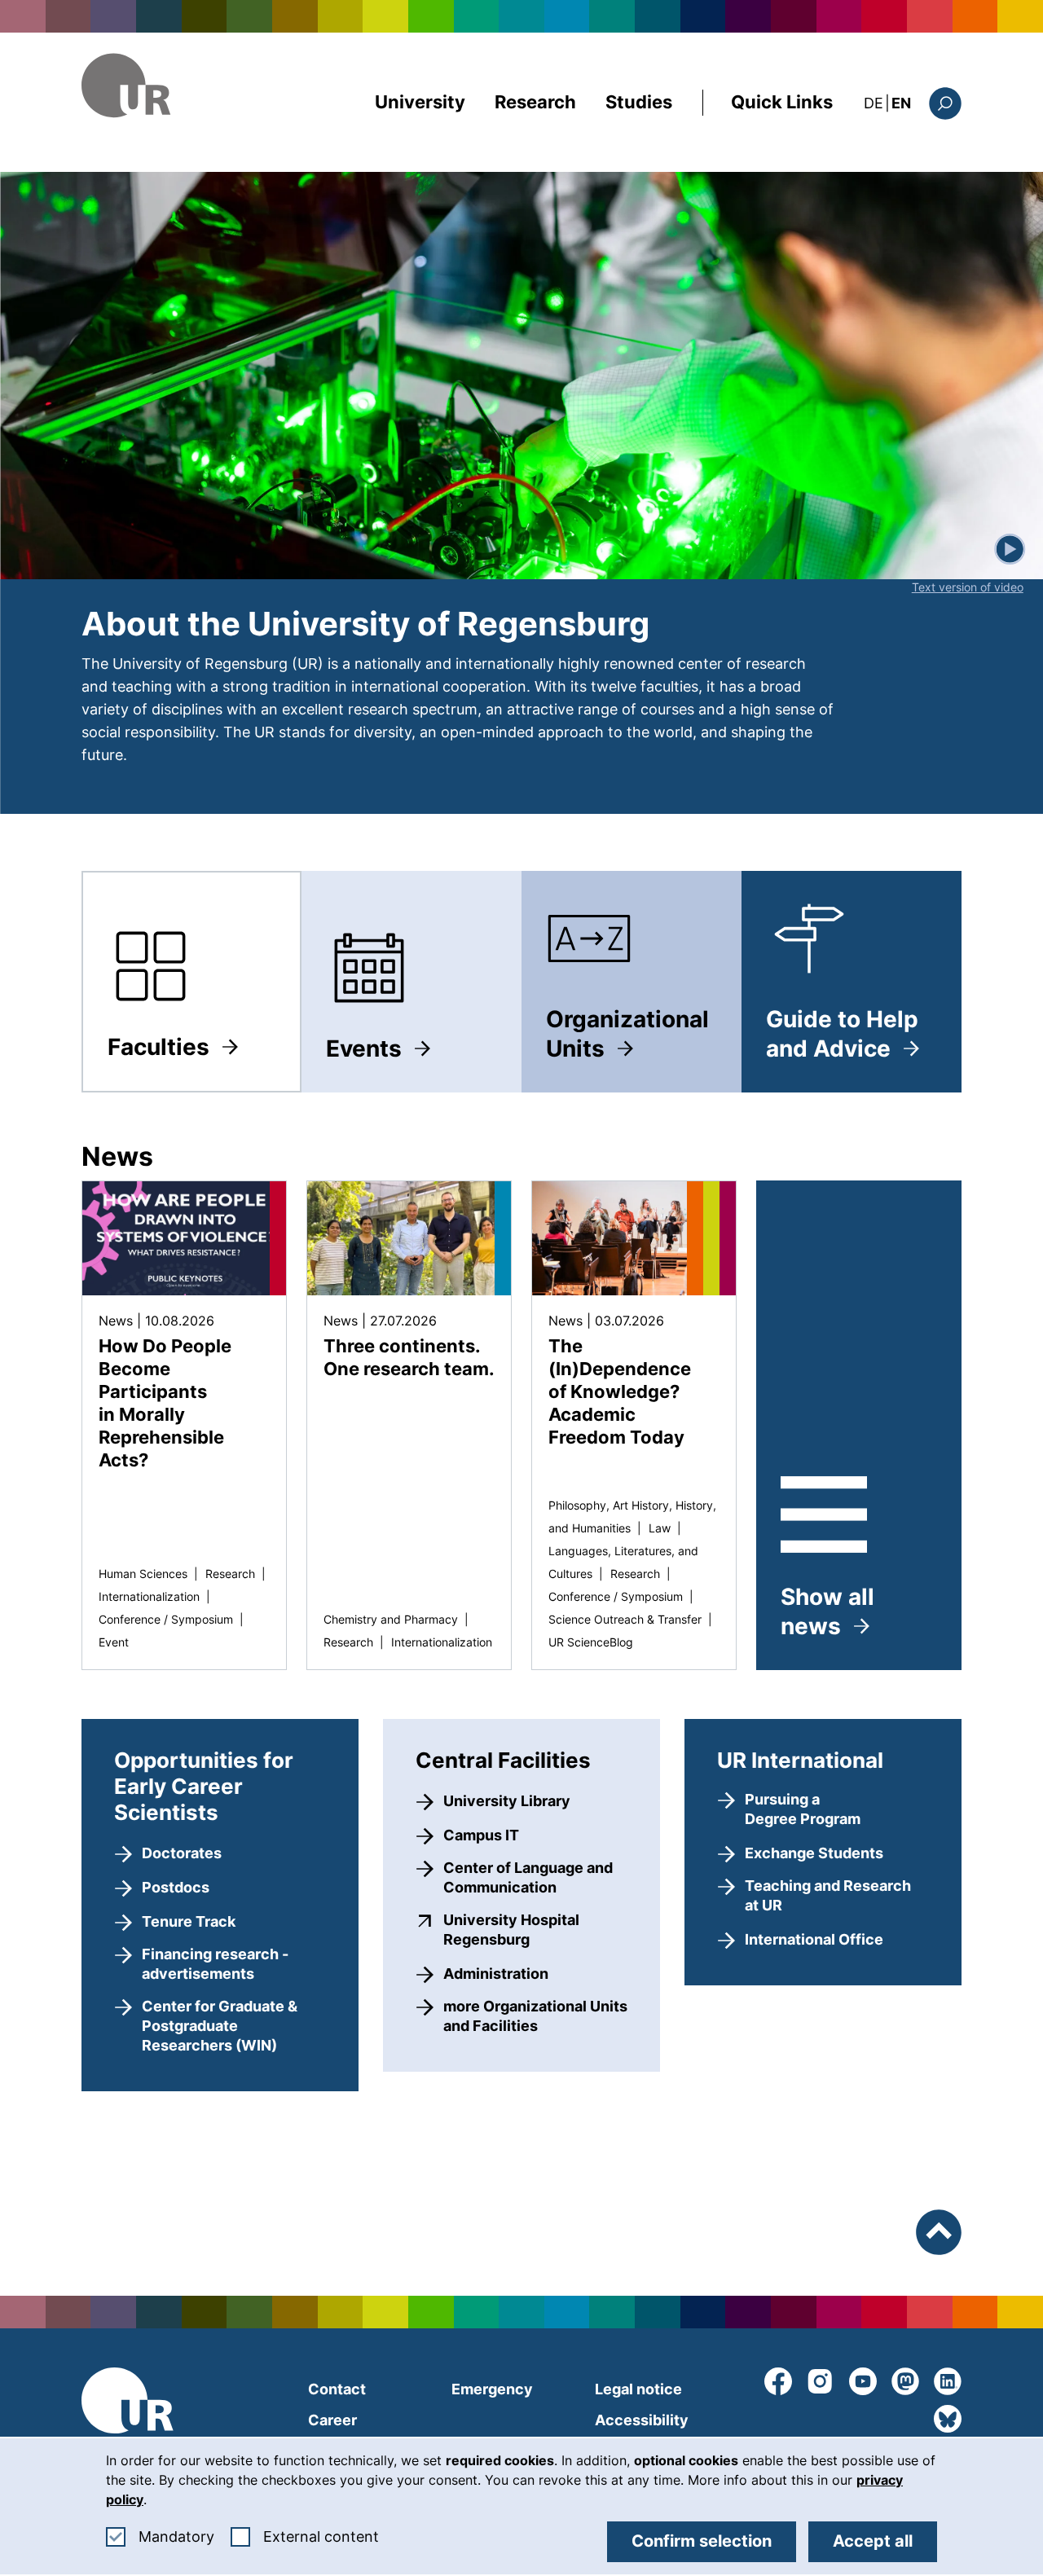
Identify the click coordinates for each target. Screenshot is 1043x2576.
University (420, 102)
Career (332, 2420)
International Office (814, 1939)
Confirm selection (702, 2541)
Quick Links (782, 102)
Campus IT (481, 1835)
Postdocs (176, 1887)
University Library (507, 1801)
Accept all (873, 2541)
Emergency (492, 2389)
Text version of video (968, 587)
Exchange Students (814, 1853)
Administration (496, 1974)
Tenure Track (189, 1921)
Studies (639, 102)
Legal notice (638, 2389)
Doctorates (182, 1853)
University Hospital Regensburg (535, 1930)
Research (535, 102)
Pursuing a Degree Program (803, 1809)
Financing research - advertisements (215, 1964)
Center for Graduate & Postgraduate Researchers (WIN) (220, 2026)
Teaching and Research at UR (828, 1895)
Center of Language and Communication (528, 1877)
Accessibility (642, 2420)
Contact (337, 2389)
